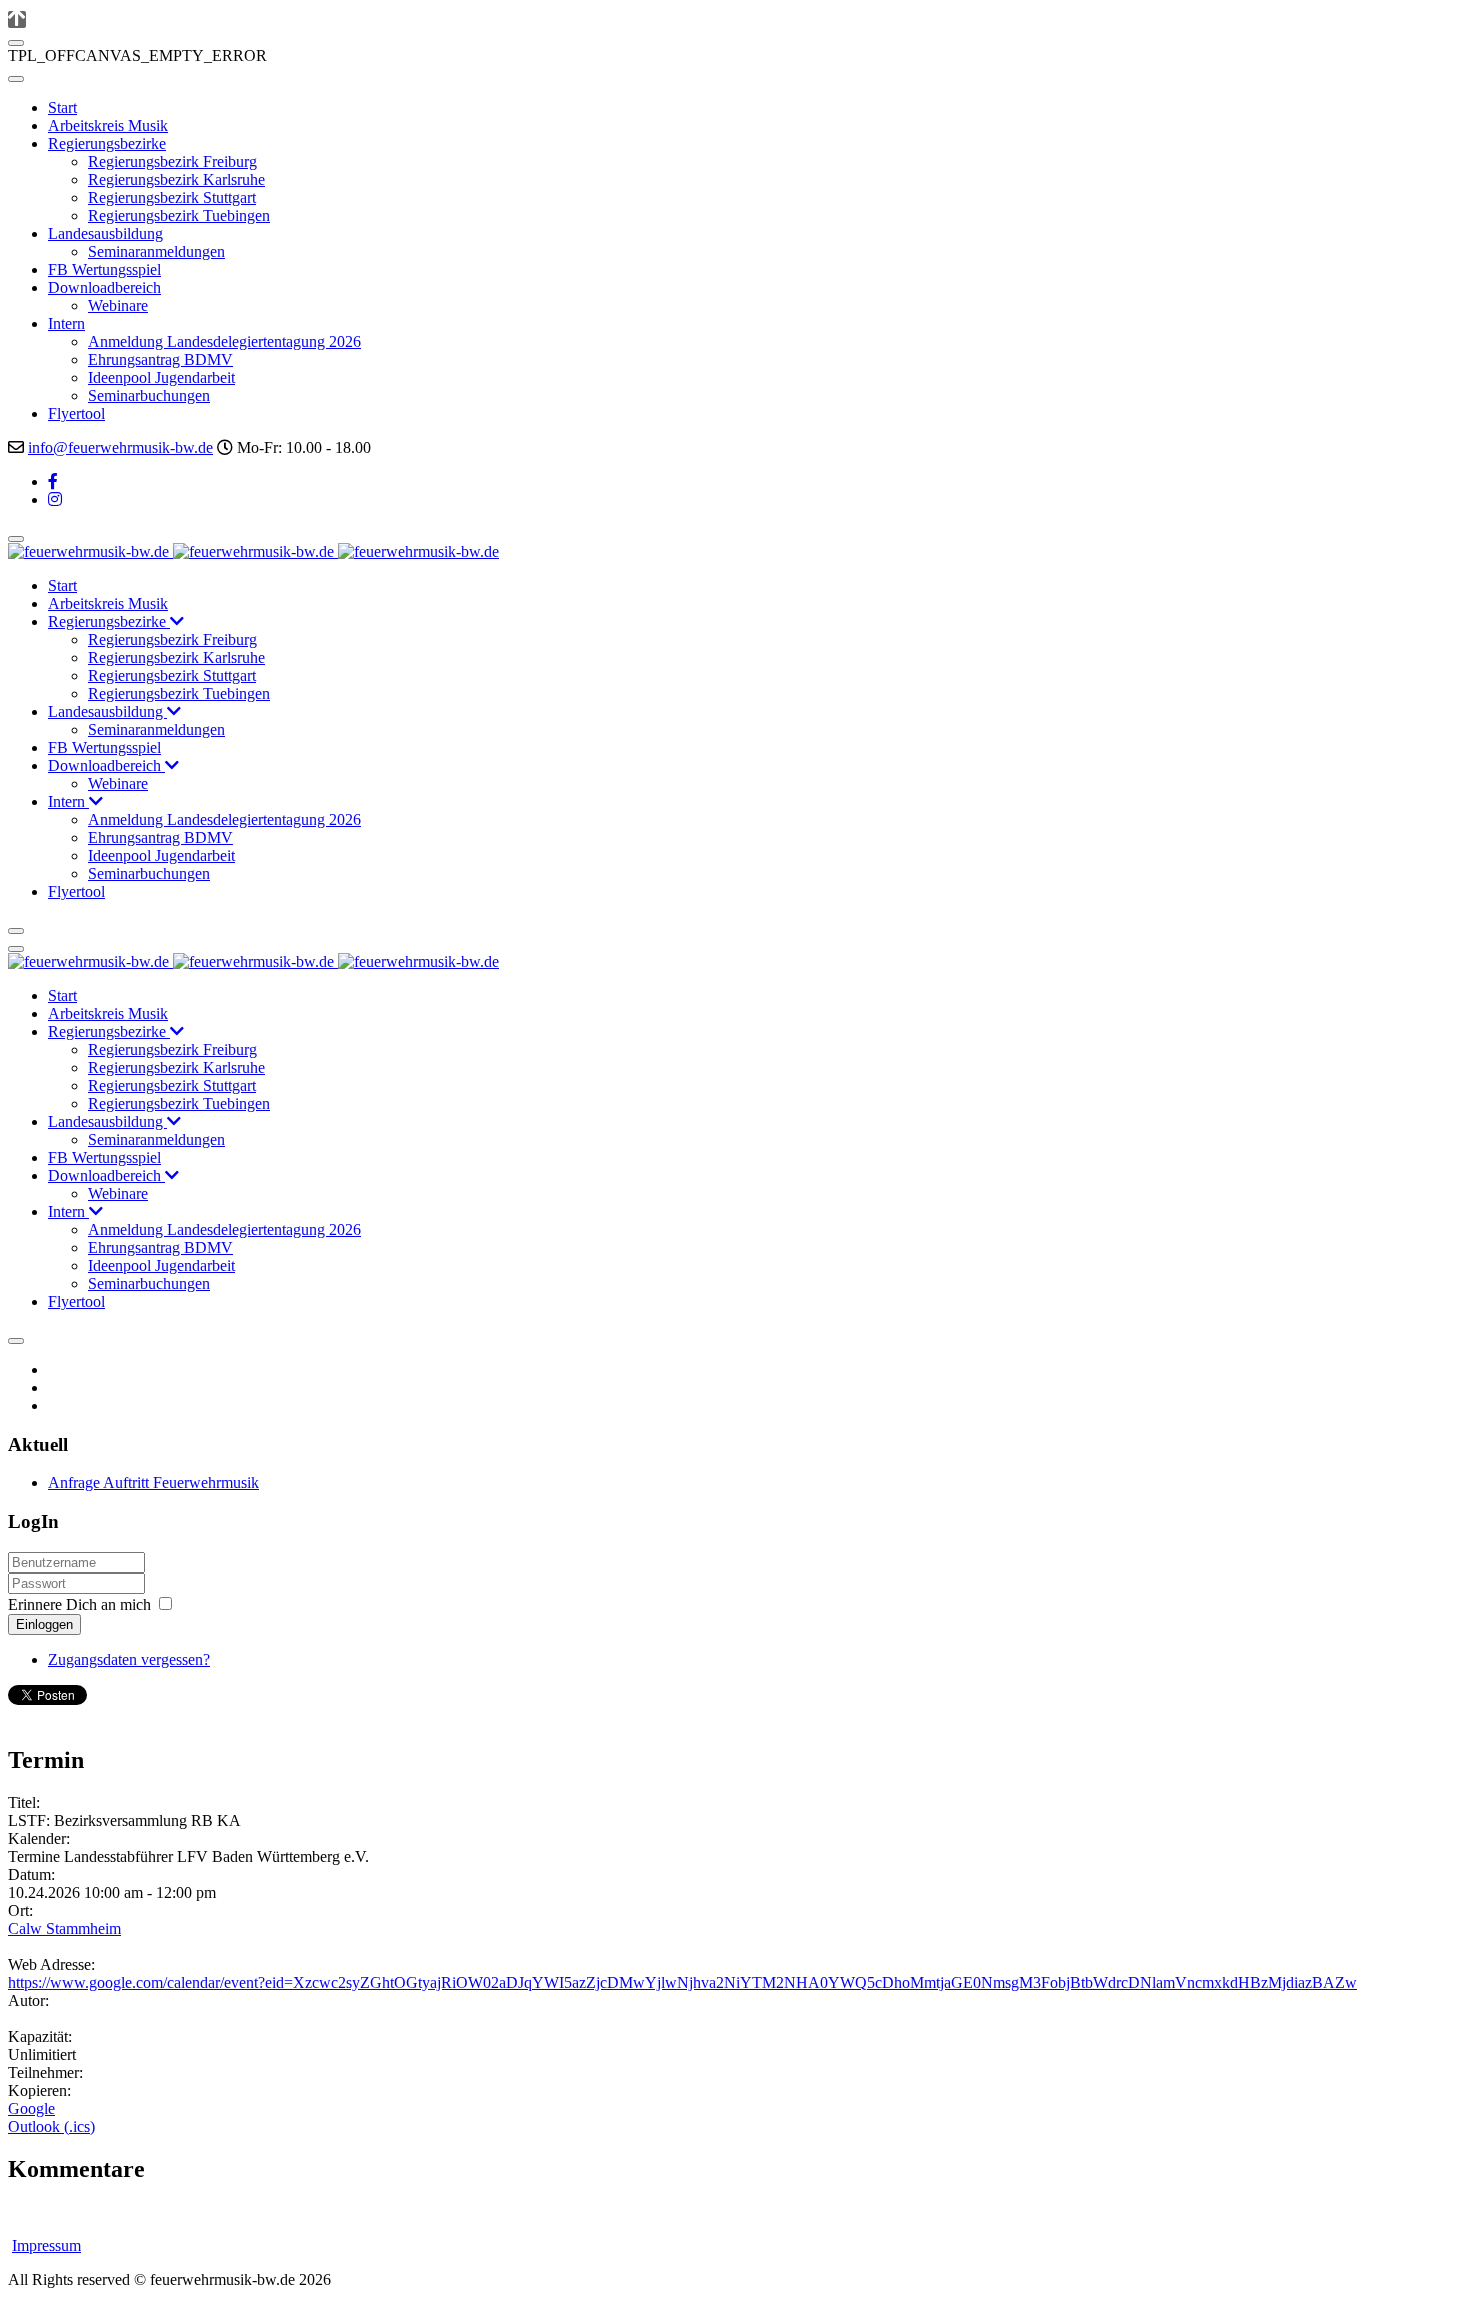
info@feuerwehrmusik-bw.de (120, 447)
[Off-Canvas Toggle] (16, 43)
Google (31, 2108)
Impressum (46, 2245)
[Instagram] (55, 499)
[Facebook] (53, 481)
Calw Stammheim (64, 1928)
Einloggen (44, 1624)
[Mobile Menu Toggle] (16, 79)
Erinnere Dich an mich (79, 1604)
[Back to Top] (17, 19)
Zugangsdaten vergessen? (129, 1659)
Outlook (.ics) (51, 2126)
